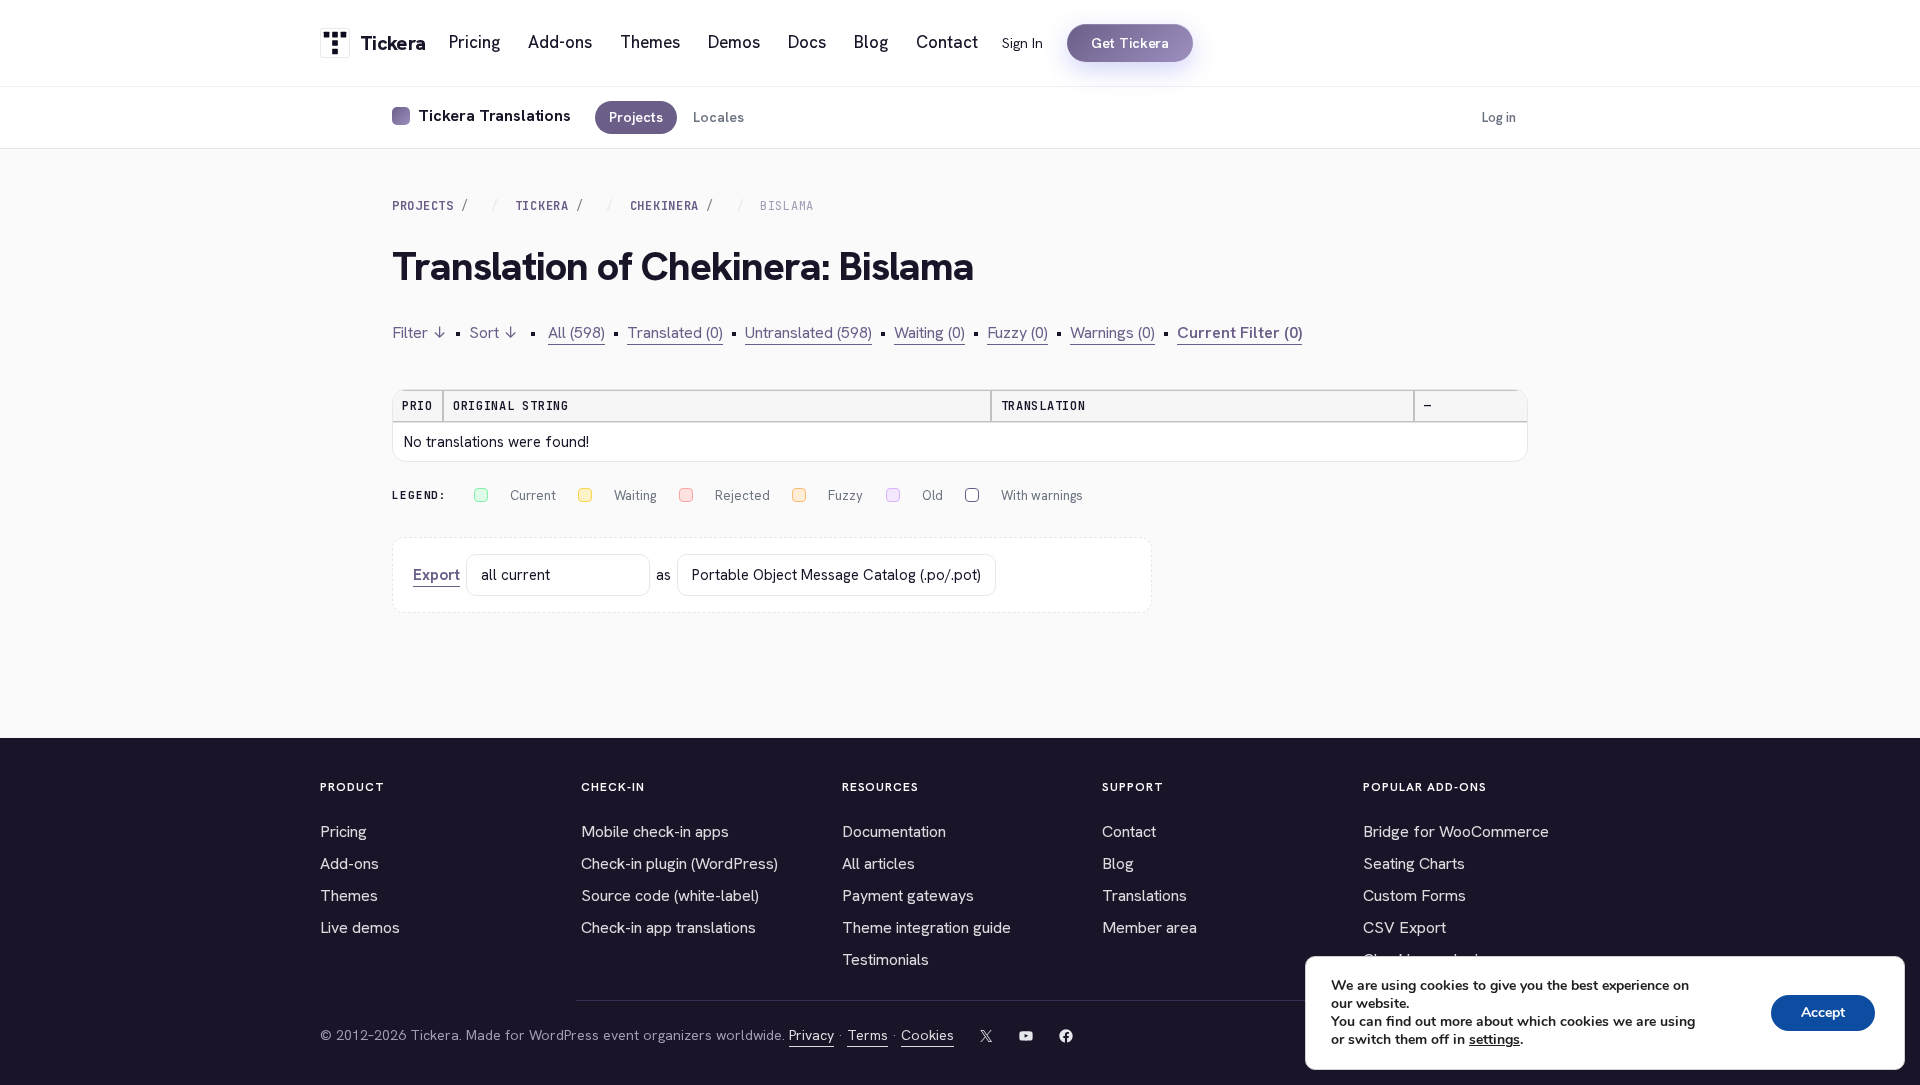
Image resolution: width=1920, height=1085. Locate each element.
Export (436, 575)
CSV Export (1404, 927)
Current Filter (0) (1239, 332)
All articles (878, 863)
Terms (867, 1035)
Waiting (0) (929, 332)
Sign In (1022, 43)
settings (1494, 1040)
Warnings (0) (1112, 332)
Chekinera (664, 206)
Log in (1499, 117)
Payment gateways (908, 895)
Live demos (360, 927)
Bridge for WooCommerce (1456, 831)
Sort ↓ (493, 332)
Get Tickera (1130, 43)
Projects (636, 117)
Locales (718, 117)
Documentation (894, 831)
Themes (349, 895)
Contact (1129, 831)
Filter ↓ (419, 332)
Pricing (343, 831)
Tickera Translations (494, 115)
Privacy (811, 1035)
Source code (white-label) (670, 895)
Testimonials (885, 959)
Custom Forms (1414, 895)
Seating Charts (1414, 863)
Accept (1823, 1012)
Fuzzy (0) (1017, 332)
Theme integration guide (926, 927)
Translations (1144, 895)
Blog (1118, 863)
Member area (1149, 927)
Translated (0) (675, 332)
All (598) (576, 332)
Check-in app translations (668, 927)
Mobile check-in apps (655, 831)
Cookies (927, 1035)
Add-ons (349, 863)
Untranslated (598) (808, 332)
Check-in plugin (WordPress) (679, 863)
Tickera (542, 206)
